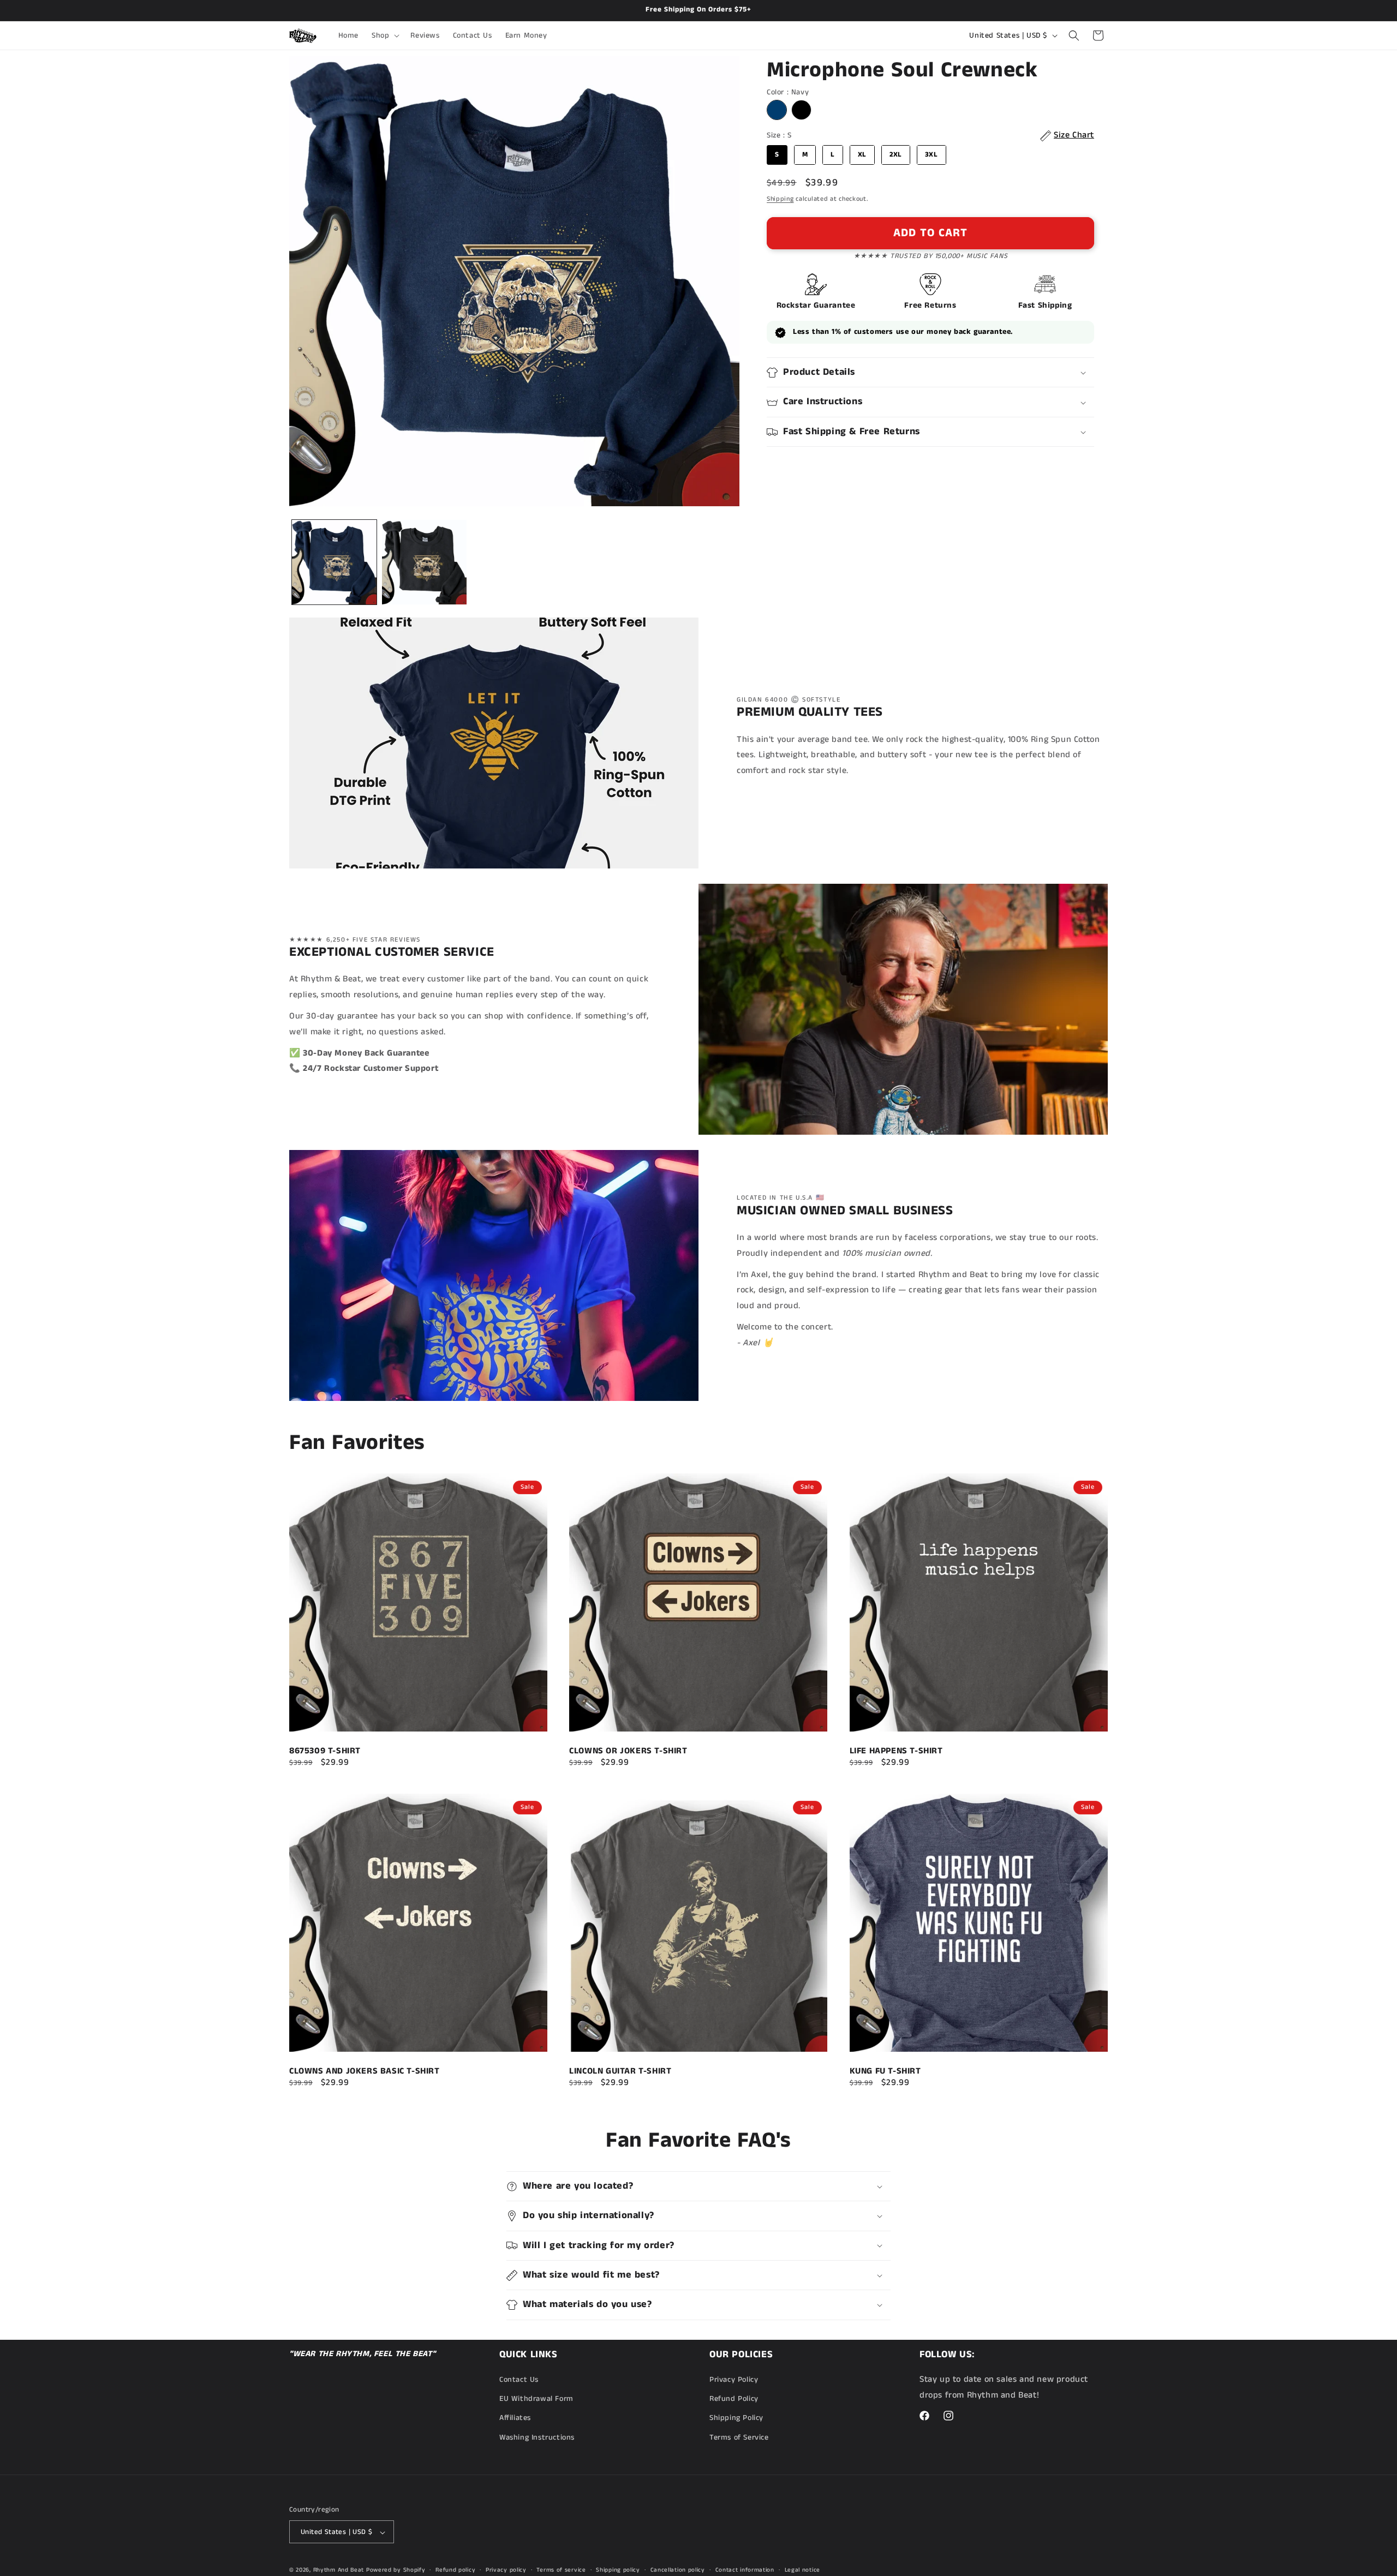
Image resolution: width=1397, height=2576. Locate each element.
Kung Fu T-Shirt (885, 2071)
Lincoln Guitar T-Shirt (620, 2071)
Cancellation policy (678, 2570)
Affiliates (515, 2418)
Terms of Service (739, 2437)
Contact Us (519, 2380)
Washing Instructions (537, 2437)
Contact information (745, 2570)
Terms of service (561, 2570)
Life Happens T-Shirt (896, 1752)
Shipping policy (618, 2570)
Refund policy (455, 2570)
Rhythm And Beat (339, 2571)
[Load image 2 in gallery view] (424, 562)
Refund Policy (734, 2399)
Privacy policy (506, 2570)
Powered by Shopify (396, 2571)
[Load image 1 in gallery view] (334, 562)
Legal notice (802, 2570)
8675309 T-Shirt (325, 1752)
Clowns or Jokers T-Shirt (628, 1752)
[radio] (777, 110)
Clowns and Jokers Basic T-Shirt (365, 2071)
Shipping (780, 199)
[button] (384, 35)
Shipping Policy (736, 2418)
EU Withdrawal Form (536, 2399)
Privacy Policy (734, 2380)
